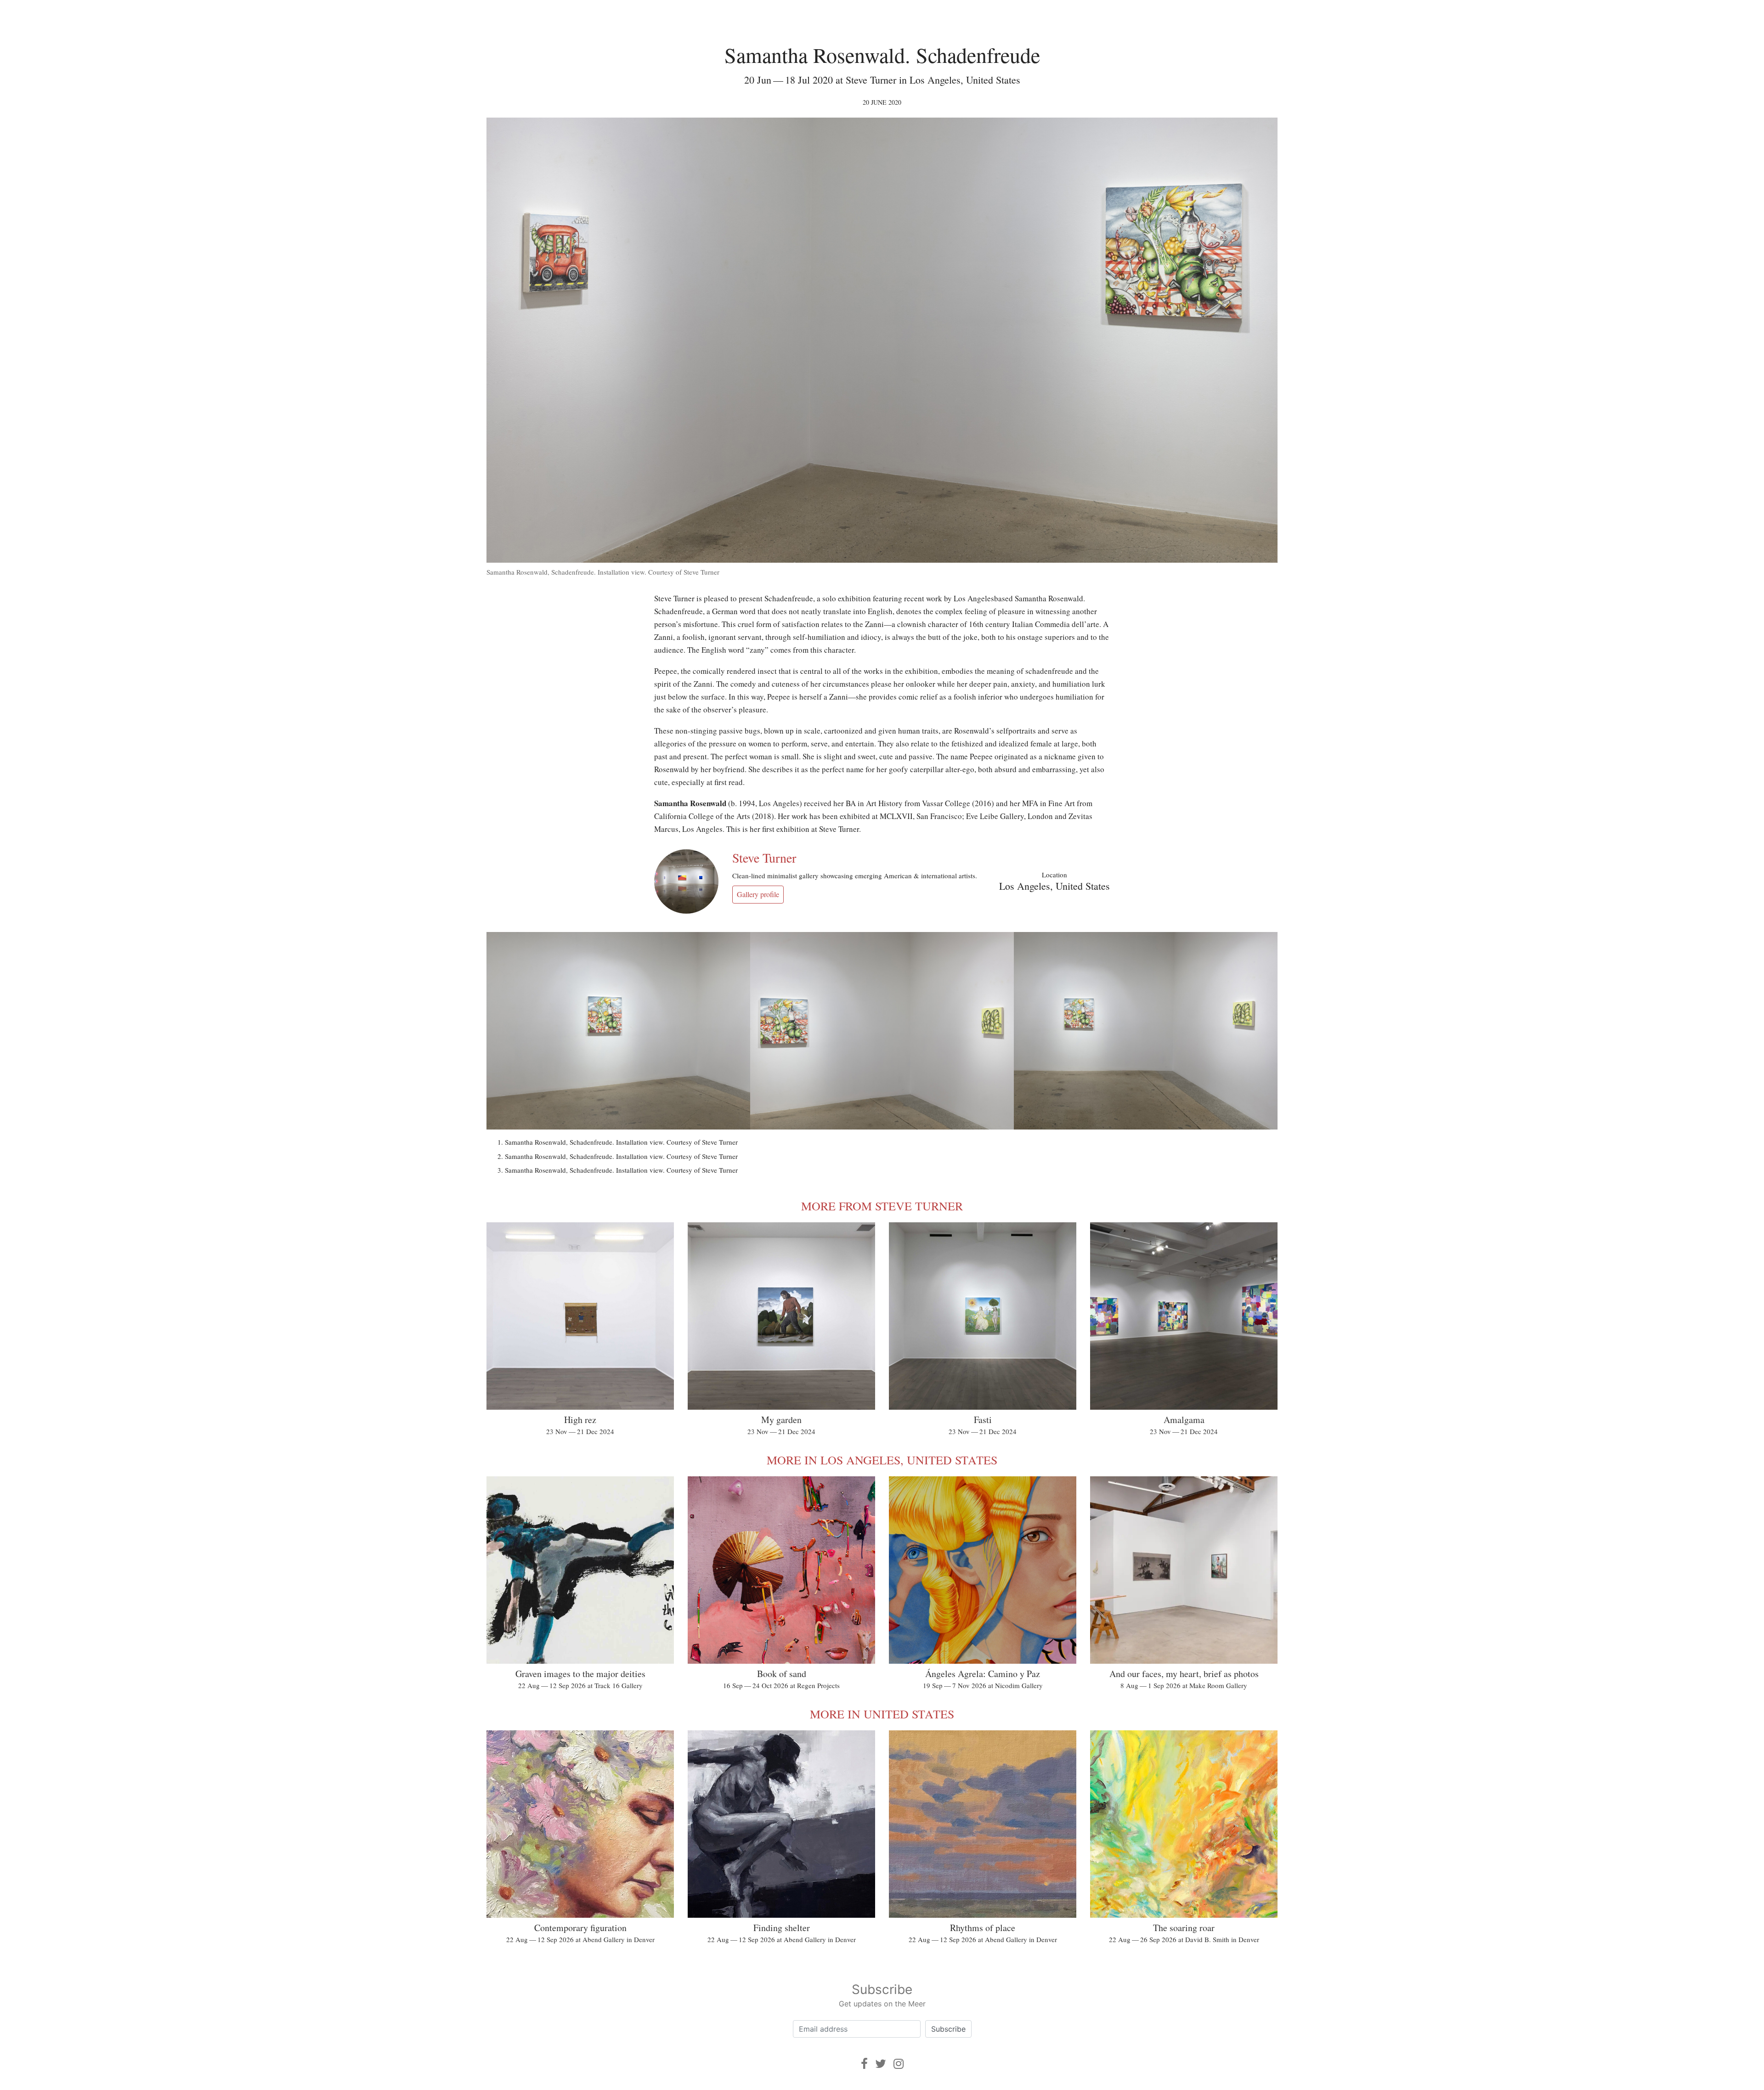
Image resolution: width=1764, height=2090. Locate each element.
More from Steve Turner (882, 1206)
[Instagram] (899, 2064)
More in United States (882, 1714)
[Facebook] (864, 2064)
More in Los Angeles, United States (882, 1460)
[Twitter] (881, 2064)
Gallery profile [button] (758, 894)
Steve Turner (764, 858)
